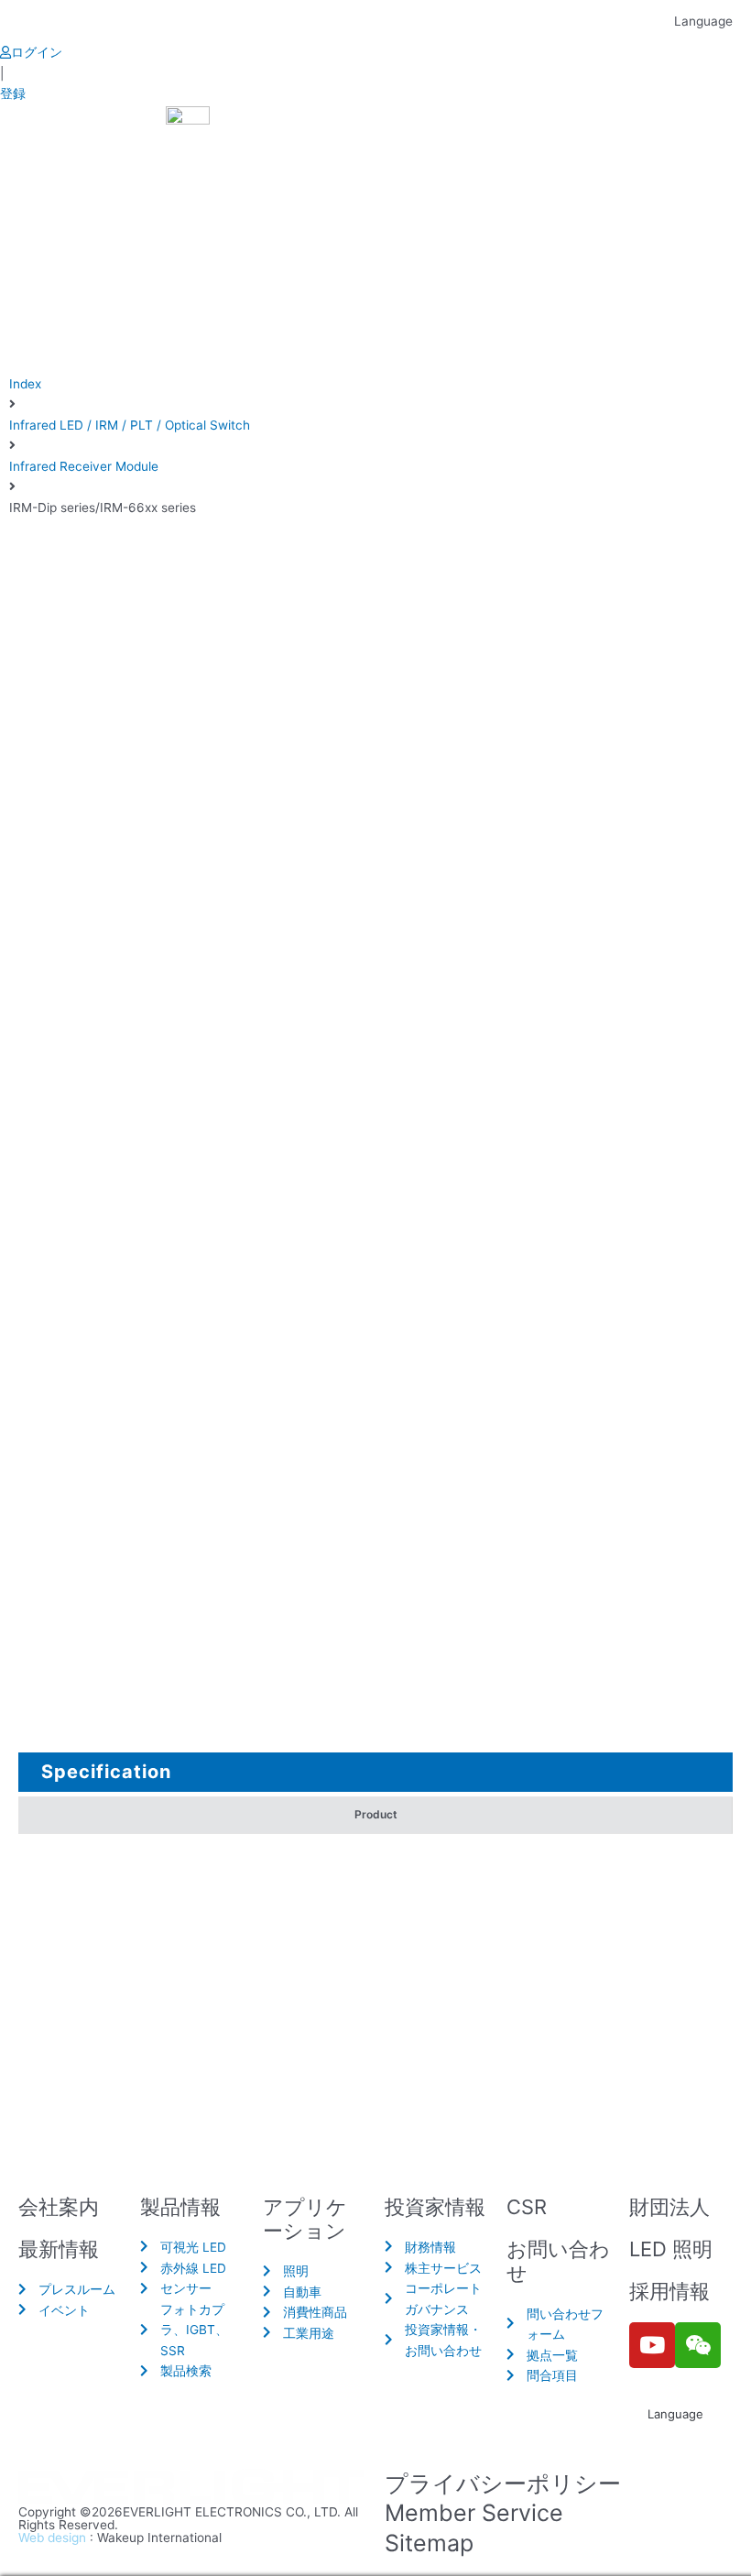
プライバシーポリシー (503, 2483)
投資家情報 (435, 2207)
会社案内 (59, 2207)
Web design (52, 2538)
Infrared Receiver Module (84, 466)
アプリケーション (305, 2219)
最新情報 (59, 2249)
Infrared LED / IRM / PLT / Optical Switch (130, 425)
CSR (527, 2207)
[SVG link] (192, 2488)
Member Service (474, 2513)
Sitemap (429, 2543)
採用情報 (669, 2291)
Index (25, 384)
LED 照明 (671, 2249)
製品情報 (180, 2207)
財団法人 (669, 2207)
